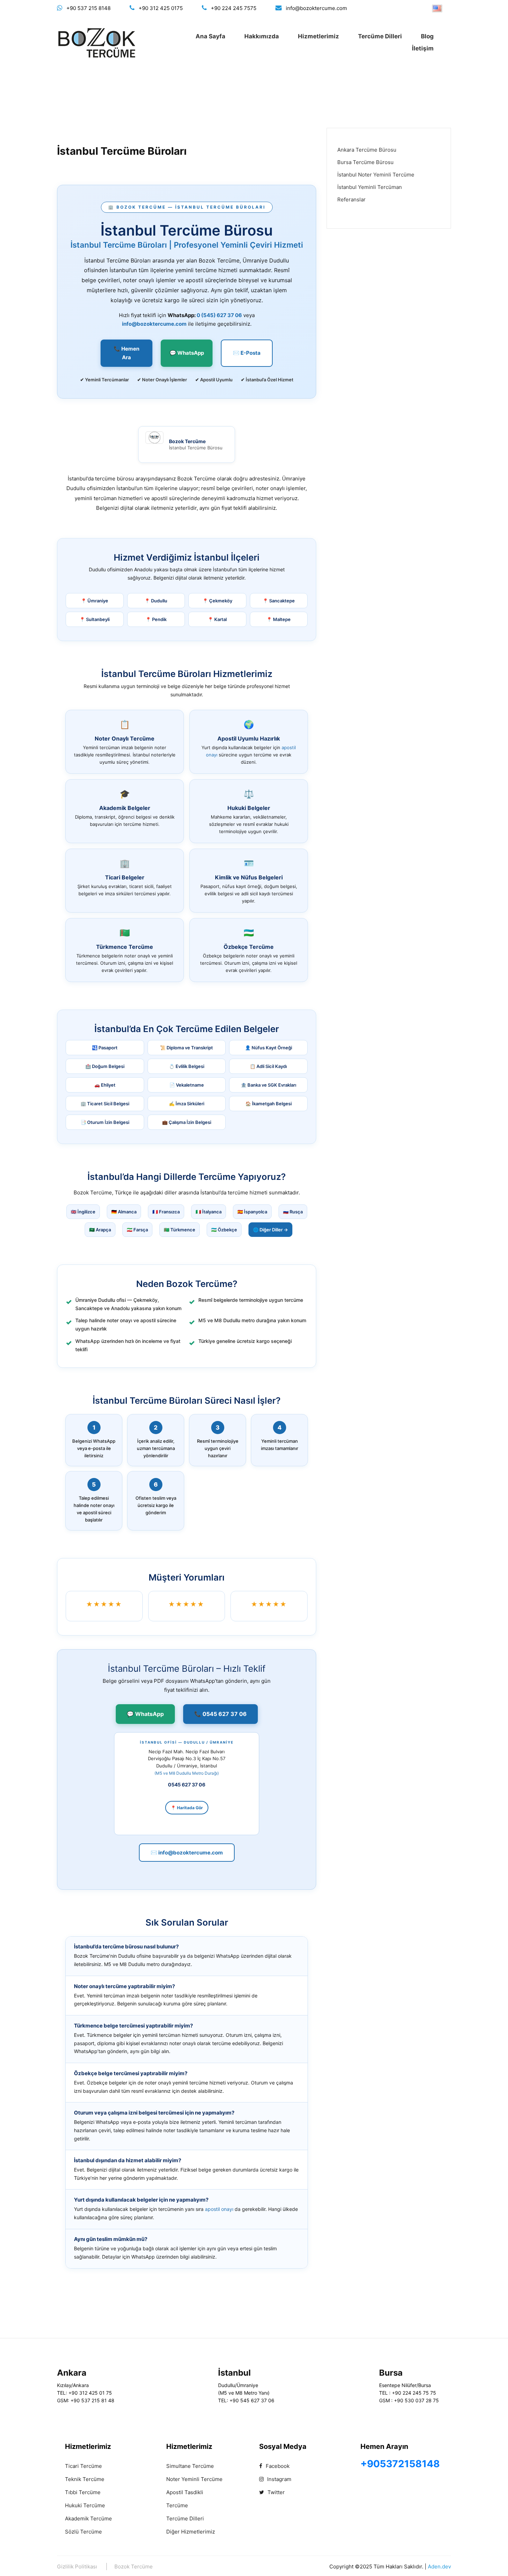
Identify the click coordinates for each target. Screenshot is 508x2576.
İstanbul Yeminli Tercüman (370, 187)
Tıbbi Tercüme (83, 2492)
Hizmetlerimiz (318, 36)
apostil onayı (219, 2209)
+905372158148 (400, 2464)
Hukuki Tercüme (85, 2505)
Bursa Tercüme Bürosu (365, 162)
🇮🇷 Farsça (137, 1230)
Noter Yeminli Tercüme (194, 2479)
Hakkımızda (262, 36)
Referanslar (351, 199)
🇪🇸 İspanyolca (252, 1212)
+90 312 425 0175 (161, 8)
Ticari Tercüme (83, 2466)
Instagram (279, 2479)
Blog (427, 36)
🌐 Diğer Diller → (270, 1230)
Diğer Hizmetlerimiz (191, 2532)
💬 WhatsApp (187, 353)
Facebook (277, 2466)
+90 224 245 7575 (234, 8)
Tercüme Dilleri (380, 36)
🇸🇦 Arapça (100, 1230)
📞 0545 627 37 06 (220, 1714)
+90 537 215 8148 (88, 8)
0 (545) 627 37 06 (219, 315)
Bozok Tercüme (134, 2567)
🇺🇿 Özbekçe (224, 1230)
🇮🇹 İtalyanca (209, 1212)
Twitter (275, 2492)
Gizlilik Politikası (77, 2567)
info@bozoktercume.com (316, 8)
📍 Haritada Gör (187, 1808)
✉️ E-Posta (247, 353)
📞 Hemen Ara (126, 353)
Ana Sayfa (210, 36)
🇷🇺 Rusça (293, 1212)
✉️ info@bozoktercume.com (187, 1853)
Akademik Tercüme (88, 2518)
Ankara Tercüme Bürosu (367, 150)
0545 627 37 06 (187, 1785)
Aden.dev (439, 2567)
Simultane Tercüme (190, 2466)
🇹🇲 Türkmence (180, 1230)
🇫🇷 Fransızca (166, 1212)
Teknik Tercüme (85, 2479)
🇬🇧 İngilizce (83, 1212)
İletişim (423, 48)
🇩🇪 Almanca (124, 1212)
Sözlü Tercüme (83, 2532)
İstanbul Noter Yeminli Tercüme (376, 175)
